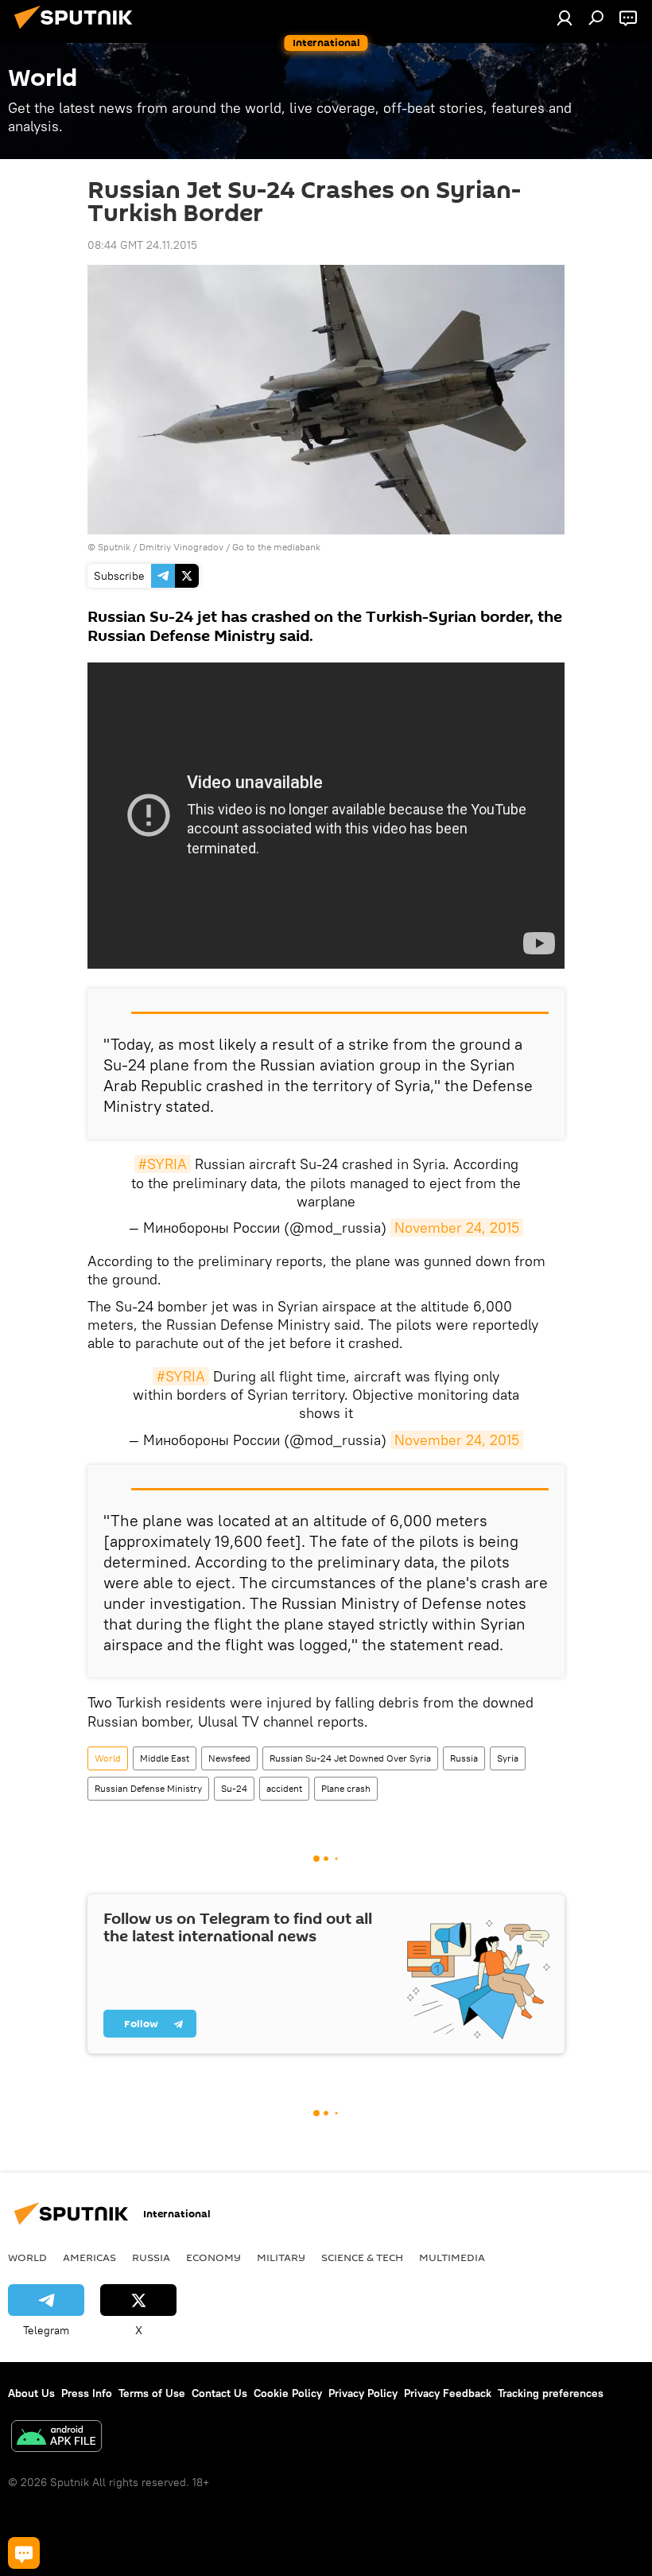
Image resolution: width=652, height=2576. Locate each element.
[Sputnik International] (78, 31)
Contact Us (219, 2393)
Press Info (87, 2393)
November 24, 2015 (457, 1228)
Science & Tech (362, 2257)
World (108, 1758)
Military (281, 2257)
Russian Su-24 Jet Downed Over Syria (350, 1758)
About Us (31, 2393)
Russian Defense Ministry (148, 1788)
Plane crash (346, 1788)
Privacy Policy (363, 2393)
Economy (213, 2257)
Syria (508, 1758)
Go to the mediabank (276, 547)
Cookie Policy (288, 2393)
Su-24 (234, 1788)
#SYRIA (163, 1164)
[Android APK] (56, 2438)
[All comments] (24, 2553)
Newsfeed (229, 1758)
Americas (89, 2257)
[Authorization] (565, 17)
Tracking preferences (551, 2393)
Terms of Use (152, 2393)
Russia (464, 1758)
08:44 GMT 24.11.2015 (142, 245)
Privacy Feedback (448, 2393)
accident (284, 1788)
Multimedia (452, 2257)
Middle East (165, 1758)
